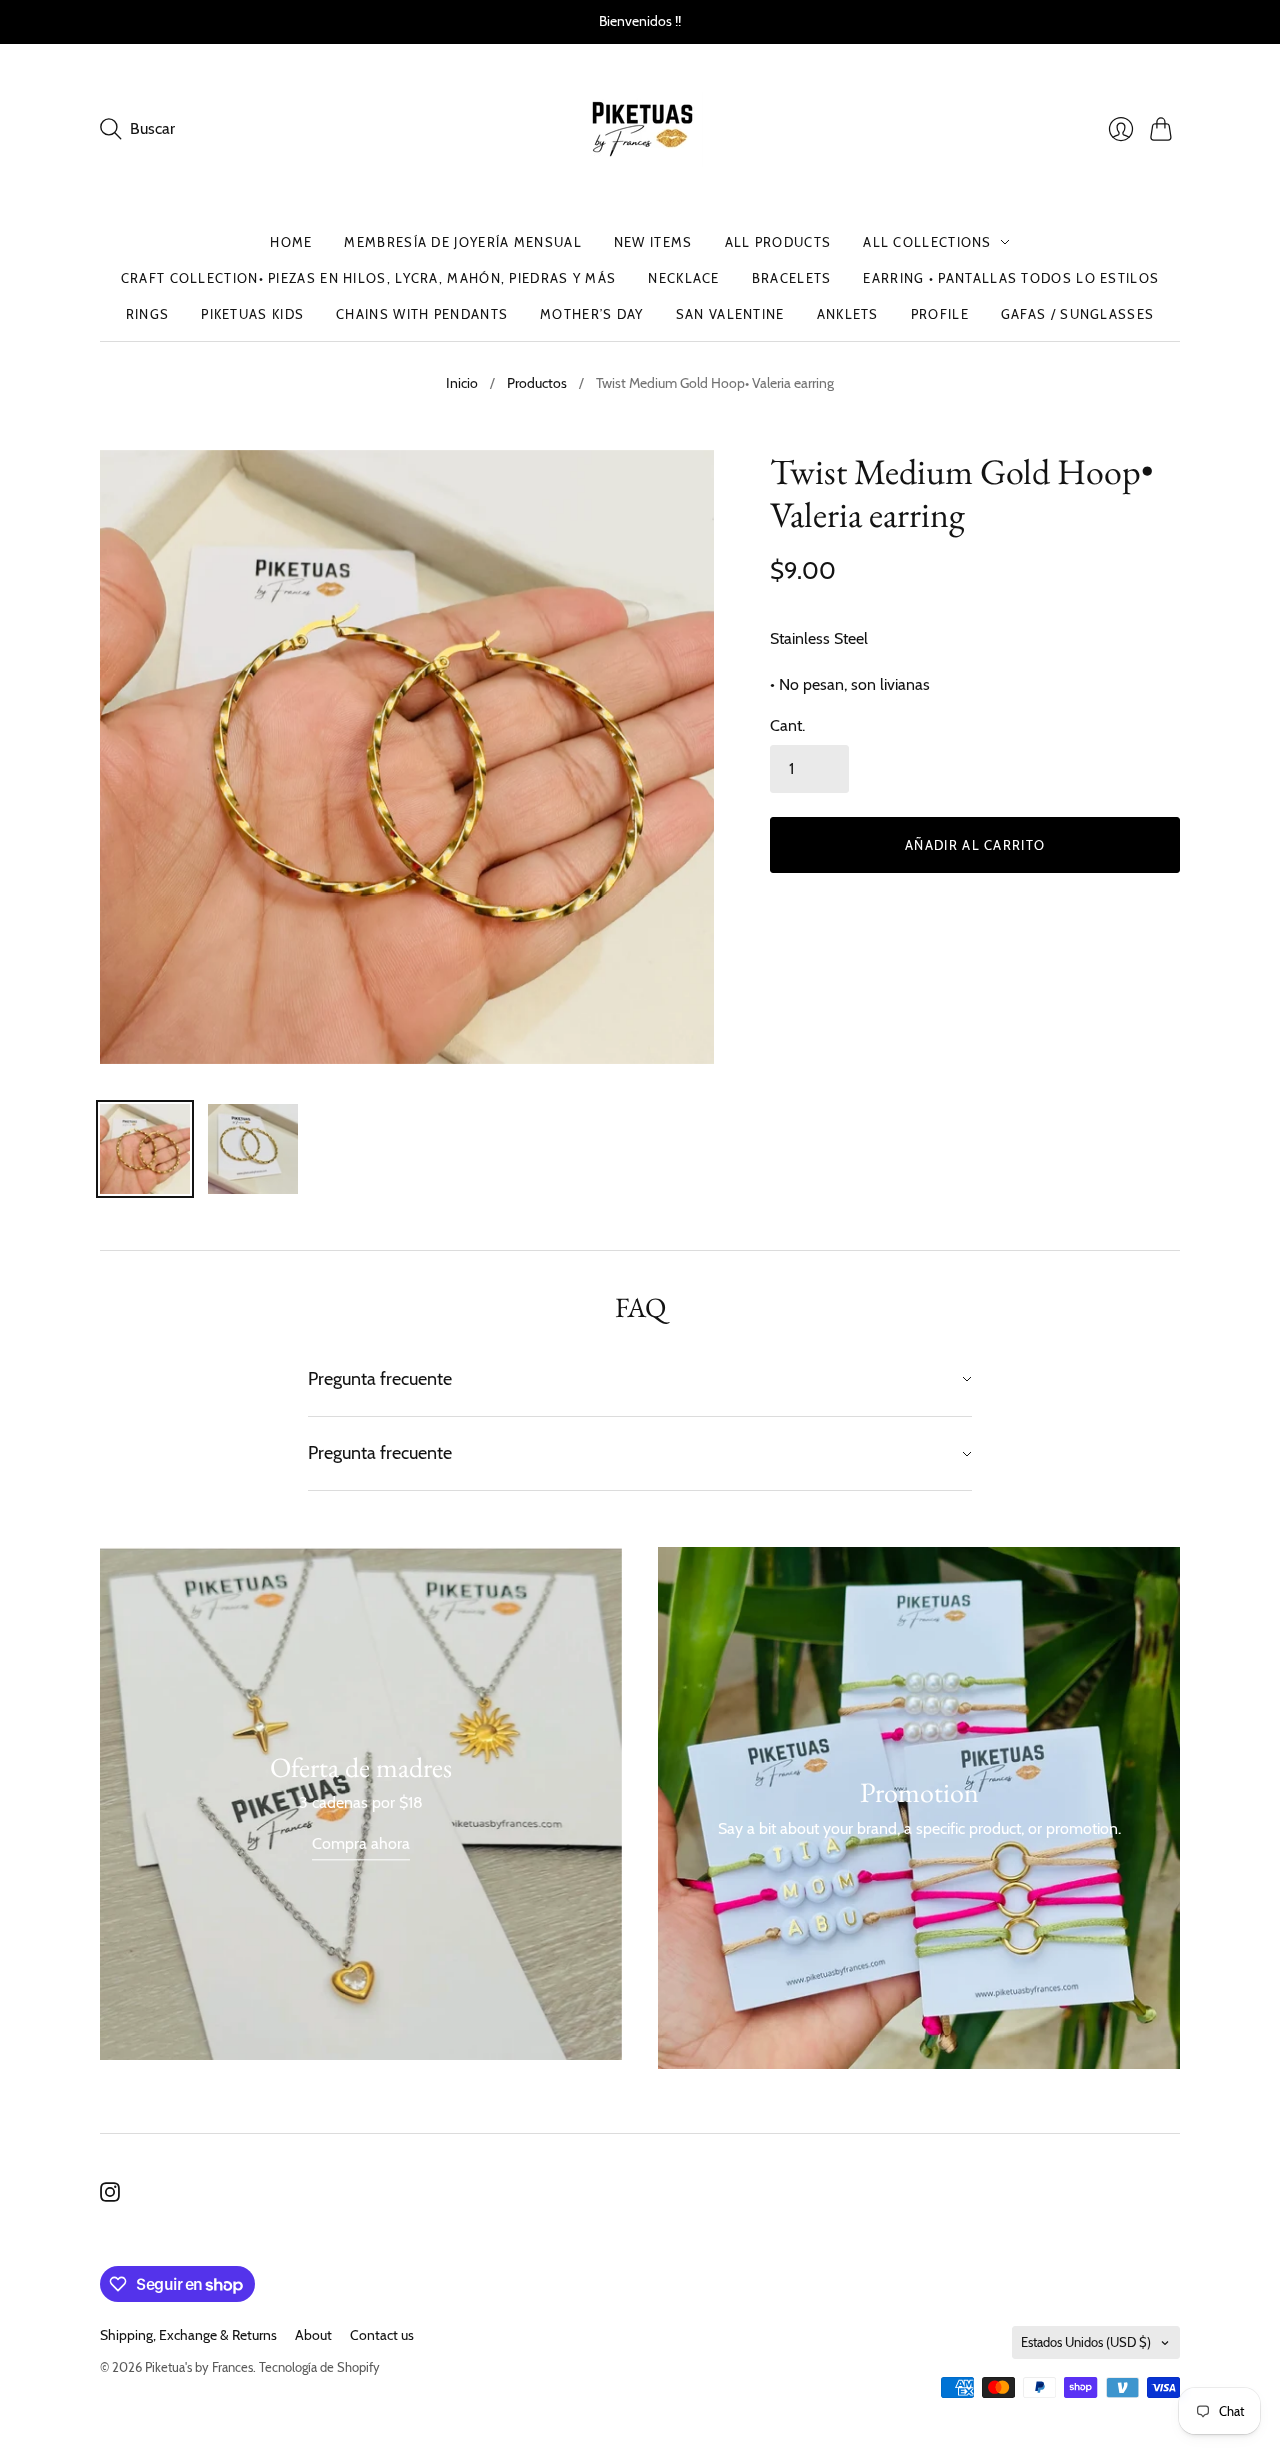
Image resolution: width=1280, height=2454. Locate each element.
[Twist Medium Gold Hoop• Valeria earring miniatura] (145, 1149)
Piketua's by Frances (199, 2367)
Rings (148, 314)
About (313, 2335)
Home (291, 242)
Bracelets (792, 278)
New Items (653, 242)
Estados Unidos (1086, 2342)
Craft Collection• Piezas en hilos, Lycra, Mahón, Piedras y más (369, 278)
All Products (778, 242)
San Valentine (730, 314)
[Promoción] (361, 1803)
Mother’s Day (592, 314)
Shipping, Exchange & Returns (188, 2335)
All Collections (927, 242)
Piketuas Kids (252, 314)
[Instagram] (110, 2196)
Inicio (462, 383)
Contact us (382, 2335)
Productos (537, 383)
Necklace (683, 278)
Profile (940, 314)
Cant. (787, 725)
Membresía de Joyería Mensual (462, 242)
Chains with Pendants (422, 314)
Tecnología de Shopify (319, 2367)
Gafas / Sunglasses (1077, 314)
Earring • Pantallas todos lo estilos (1011, 278)
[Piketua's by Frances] (640, 129)
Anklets (848, 314)
